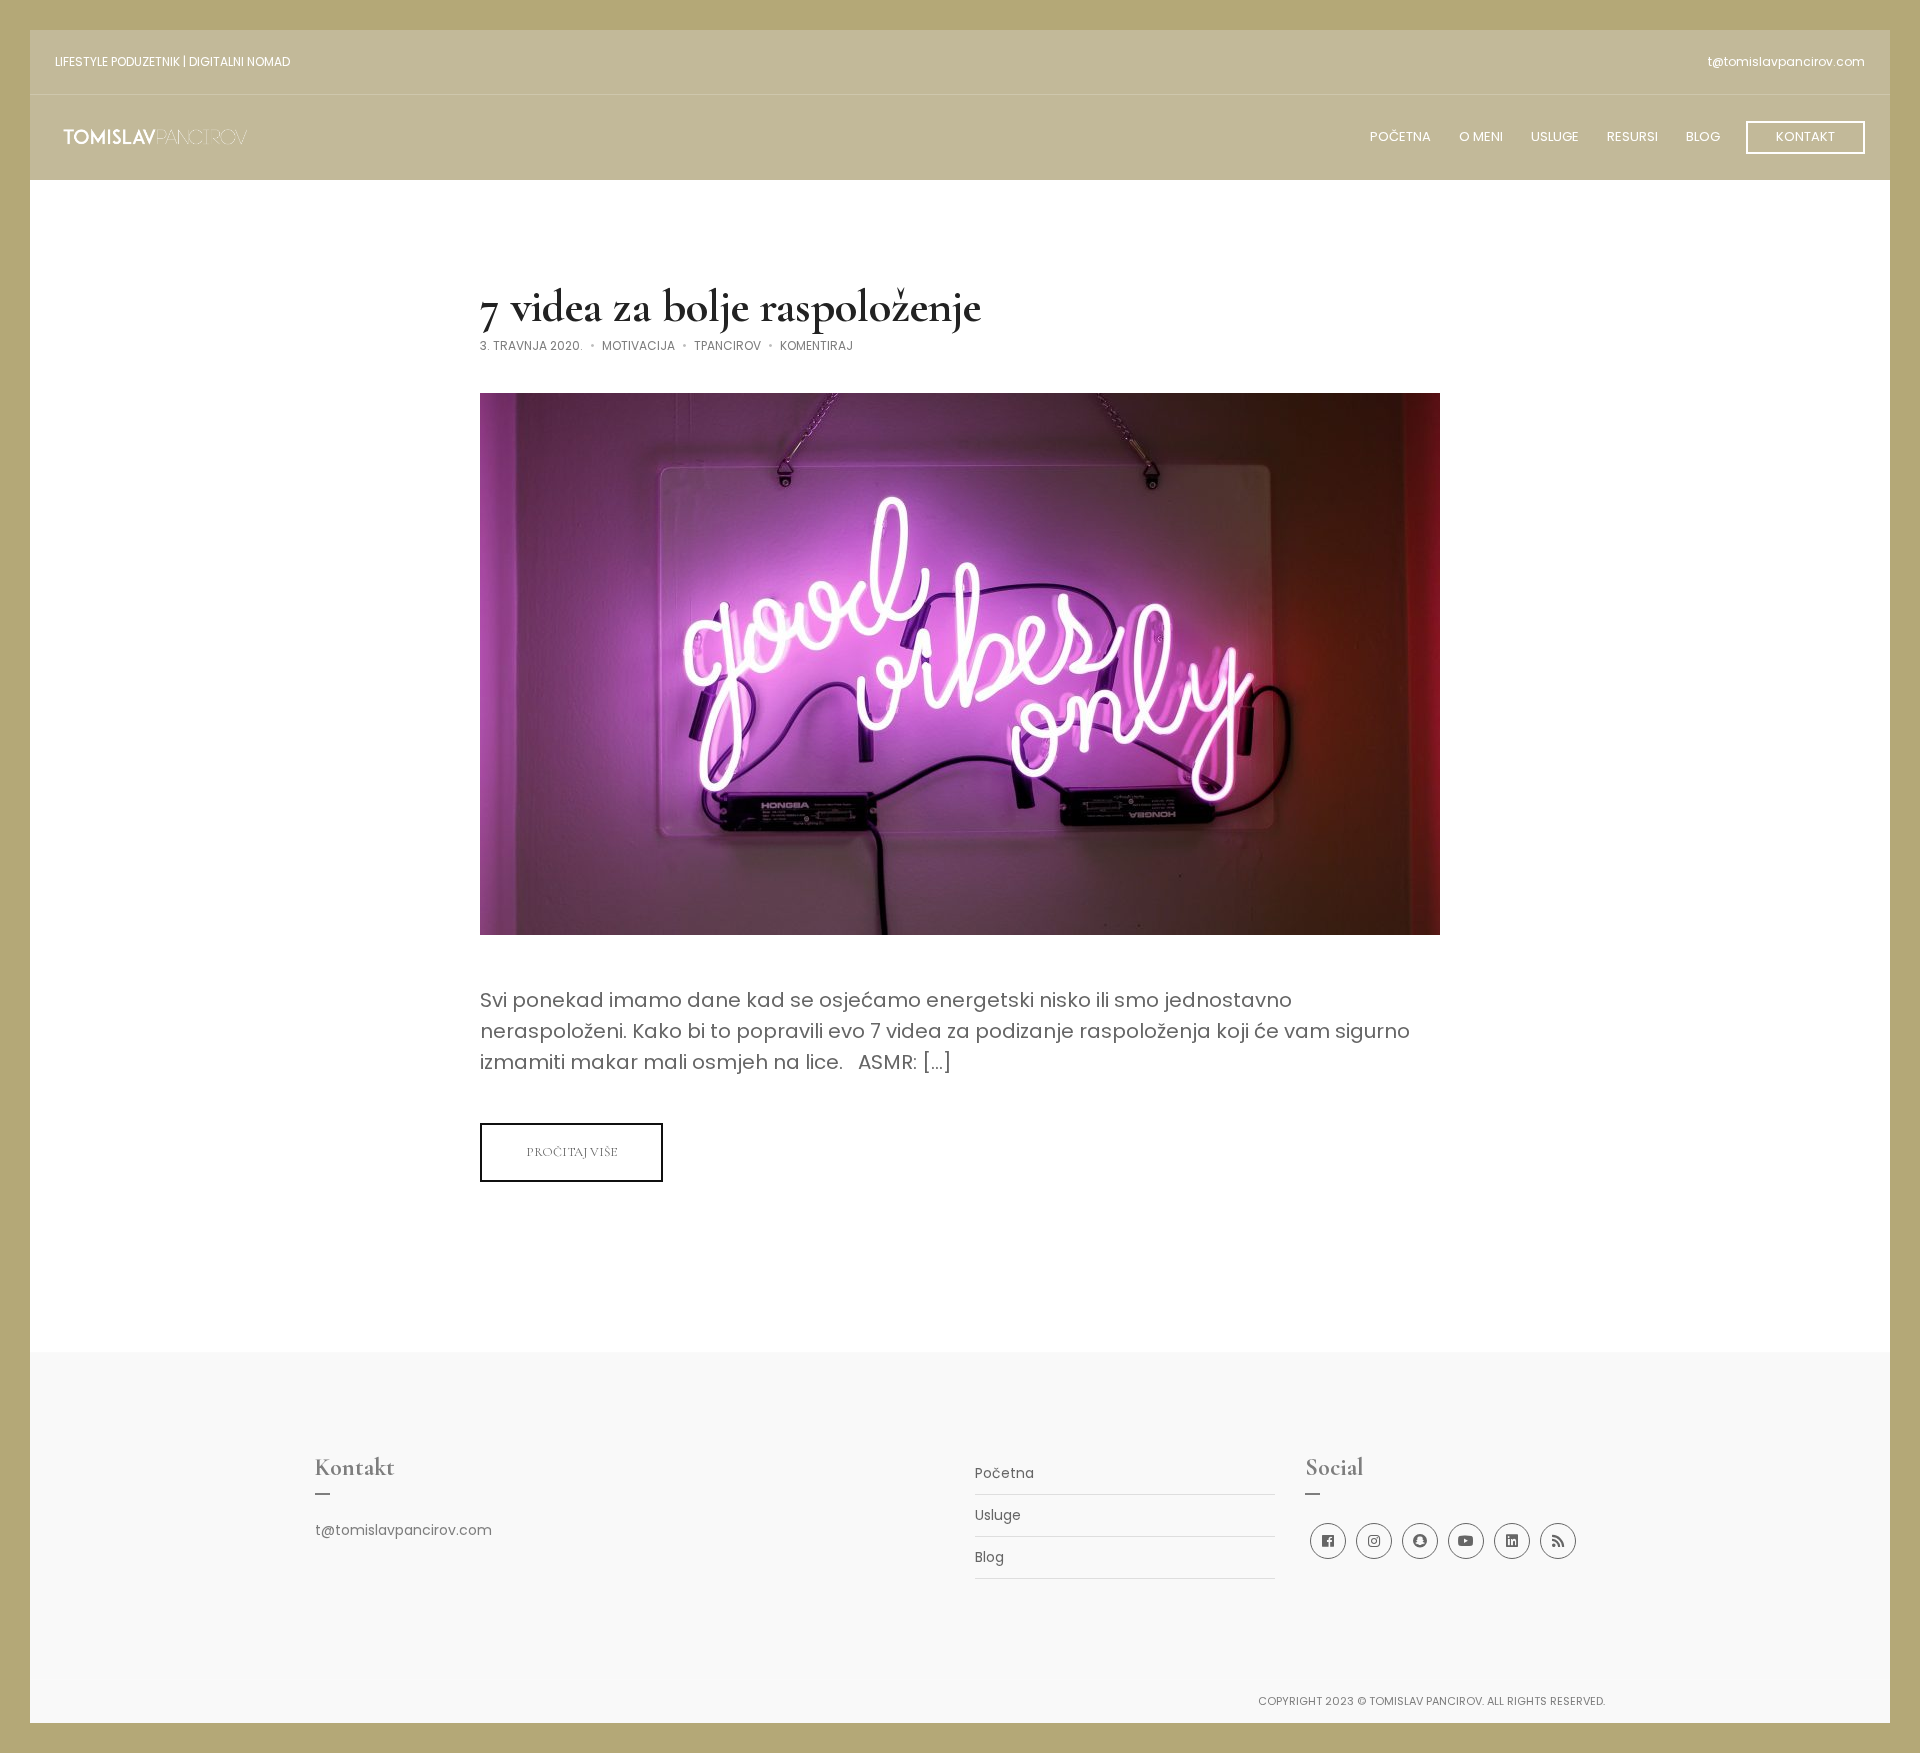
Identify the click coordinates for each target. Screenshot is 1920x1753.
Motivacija (638, 345)
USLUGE (1555, 136)
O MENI (1481, 136)
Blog (989, 1557)
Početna (1004, 1473)
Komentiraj (816, 345)
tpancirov (727, 345)
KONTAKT (1805, 136)
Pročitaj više (571, 1152)
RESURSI (1632, 136)
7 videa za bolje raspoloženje (730, 306)
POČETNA (1400, 136)
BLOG (1703, 136)
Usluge (998, 1515)
